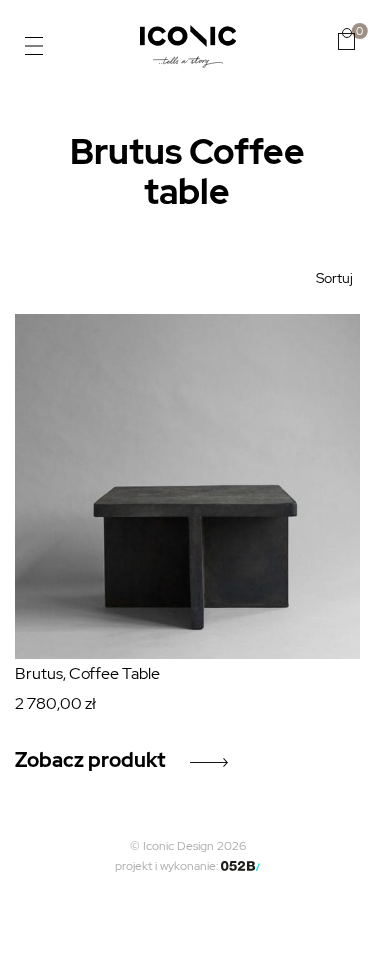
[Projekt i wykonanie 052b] (241, 866)
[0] (346, 39)
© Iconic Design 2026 (188, 846)
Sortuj (334, 278)
